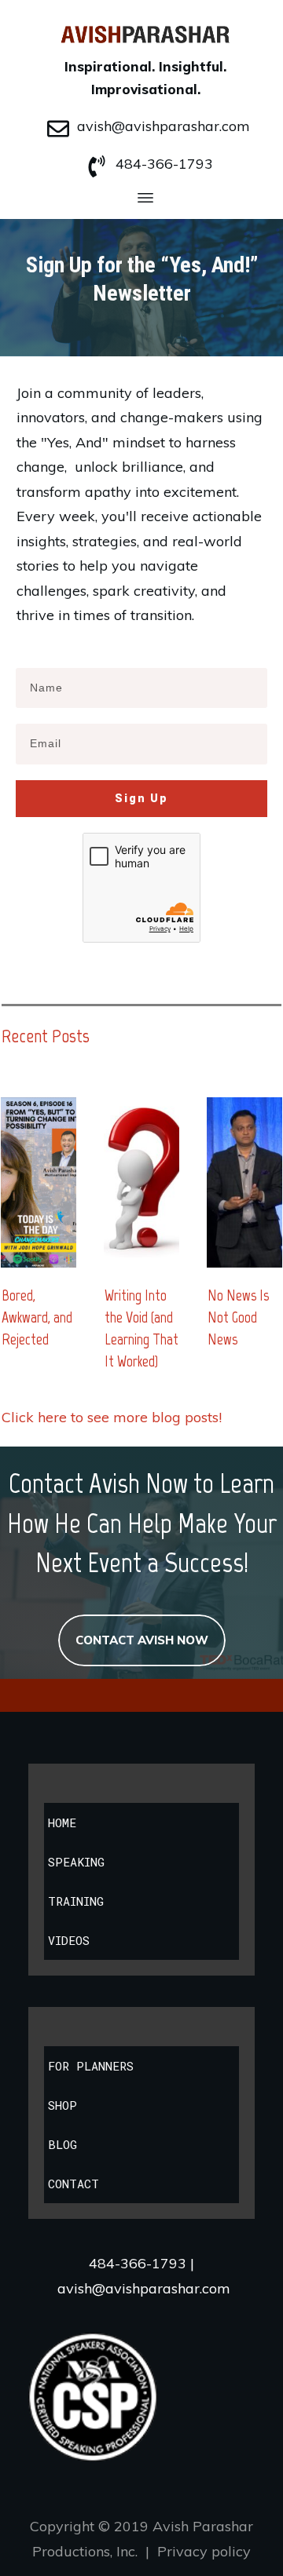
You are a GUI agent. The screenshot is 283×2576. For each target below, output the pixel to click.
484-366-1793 (164, 164)
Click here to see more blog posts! (112, 1417)
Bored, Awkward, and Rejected (37, 1317)
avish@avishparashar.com (164, 126)
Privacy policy (204, 2551)
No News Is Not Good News (238, 1317)
